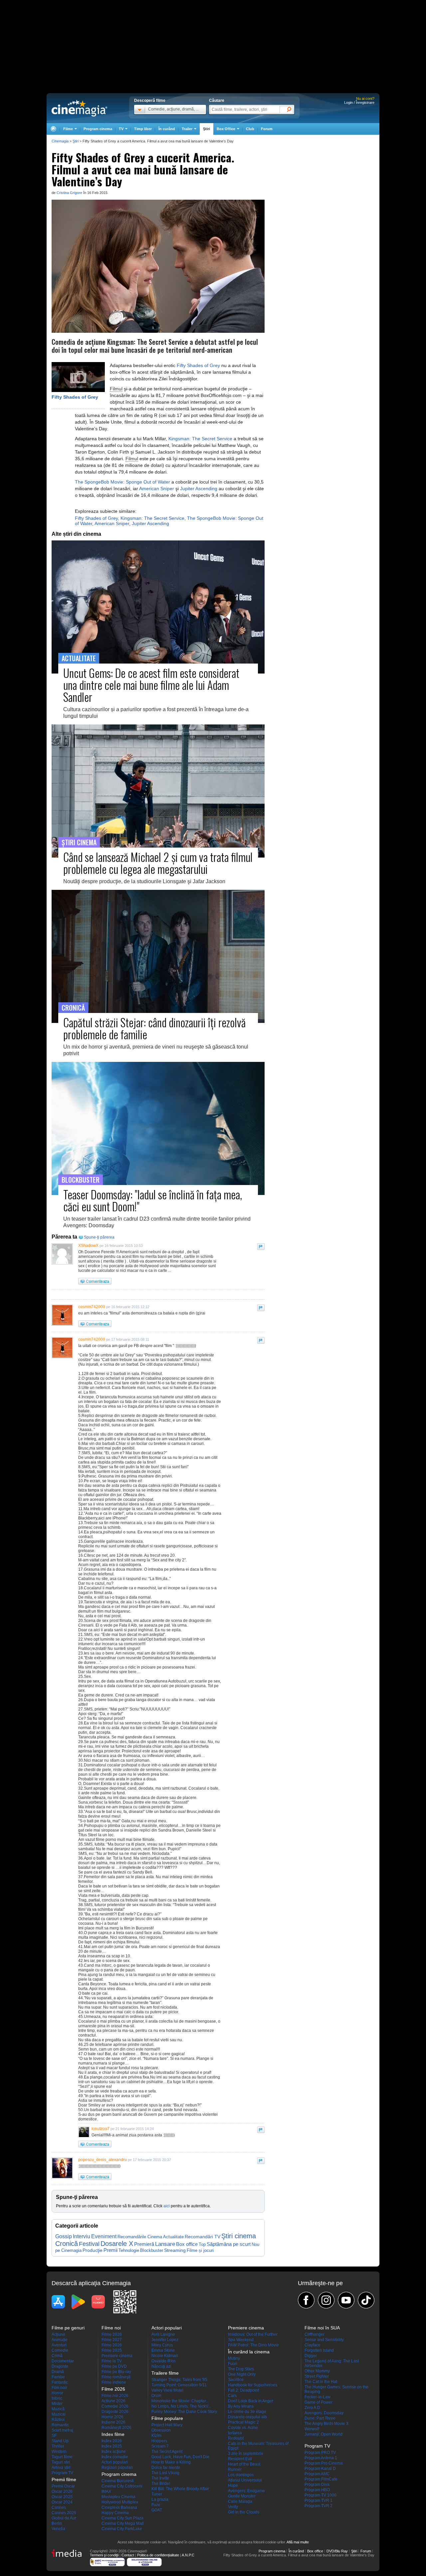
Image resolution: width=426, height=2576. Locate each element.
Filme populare (167, 2418)
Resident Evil (240, 2459)
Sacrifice (236, 2380)
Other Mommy (317, 2371)
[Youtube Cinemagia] (346, 2300)
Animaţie (60, 2340)
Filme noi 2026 (115, 2396)
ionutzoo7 (101, 2129)
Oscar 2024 (62, 2502)
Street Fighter (317, 2376)
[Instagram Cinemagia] (326, 2300)
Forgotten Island (319, 2350)
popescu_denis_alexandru (103, 2160)
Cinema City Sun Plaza (122, 2518)
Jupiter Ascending (199, 489)
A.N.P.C (188, 2555)
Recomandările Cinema (140, 2237)
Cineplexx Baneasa (119, 2507)
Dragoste (60, 2366)
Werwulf (312, 2429)
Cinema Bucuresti (118, 2481)
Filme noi (111, 2328)
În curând (167, 129)
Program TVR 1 (319, 2500)
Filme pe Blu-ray (116, 2372)
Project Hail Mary (167, 2425)
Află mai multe (298, 2542)
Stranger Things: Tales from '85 (179, 2380)
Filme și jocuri (200, 2251)
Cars (232, 2396)
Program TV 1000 (320, 2495)
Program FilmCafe (321, 2479)
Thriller (58, 2446)
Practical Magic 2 (243, 2422)
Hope (233, 2485)
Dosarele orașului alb (247, 2417)
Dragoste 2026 (115, 2412)
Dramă (58, 2372)
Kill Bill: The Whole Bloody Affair (180, 2489)
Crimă (57, 2356)
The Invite (160, 2478)
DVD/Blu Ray (337, 2551)
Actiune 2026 (113, 2401)
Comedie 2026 (115, 2406)
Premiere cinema (117, 2356)
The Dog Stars (241, 2369)
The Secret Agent (167, 2452)
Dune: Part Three (320, 2418)
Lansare (165, 2244)
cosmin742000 (92, 1307)
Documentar (63, 2361)
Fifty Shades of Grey (75, 397)
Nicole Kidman (165, 2356)
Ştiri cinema (239, 2236)
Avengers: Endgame (246, 2491)
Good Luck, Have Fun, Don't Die (180, 2457)
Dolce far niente (166, 2468)
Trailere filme (165, 2373)
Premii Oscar (63, 2486)
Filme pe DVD (114, 2366)
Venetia (58, 2529)
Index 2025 (112, 2446)
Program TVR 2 (319, 2506)
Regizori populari (117, 2468)
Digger (311, 2356)
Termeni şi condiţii (104, 2555)
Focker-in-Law (318, 2397)
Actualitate (173, 2237)
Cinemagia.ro (79, 108)
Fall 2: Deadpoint (243, 2390)
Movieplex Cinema (118, 2497)
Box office (187, 2244)
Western (59, 2452)
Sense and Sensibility (324, 2340)
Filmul (116, 389)
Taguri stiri (61, 2462)
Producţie (93, 2250)
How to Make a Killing (171, 2462)
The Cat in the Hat (321, 2382)
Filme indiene (114, 2382)
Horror (57, 2393)
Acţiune (58, 2334)
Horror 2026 (112, 2417)
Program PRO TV (320, 2453)
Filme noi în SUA (322, 2328)
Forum (267, 129)
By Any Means (241, 2406)
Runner (235, 2470)
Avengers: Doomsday (324, 2413)
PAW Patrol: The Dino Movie (253, 2345)
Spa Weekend (241, 2340)
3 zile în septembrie (246, 2454)
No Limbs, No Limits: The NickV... (181, 2406)
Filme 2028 (112, 2334)
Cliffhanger (315, 2334)
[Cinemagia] (53, 129)
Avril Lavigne (163, 2334)
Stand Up (60, 2441)
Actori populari (115, 2462)
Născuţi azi (161, 2366)
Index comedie (115, 2457)
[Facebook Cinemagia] (306, 2300)
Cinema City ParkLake (122, 2529)
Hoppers (159, 2441)
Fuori (233, 2364)
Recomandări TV (203, 2237)
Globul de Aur (64, 2518)
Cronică (67, 2244)
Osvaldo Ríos (164, 2361)
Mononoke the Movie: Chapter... (180, 2401)
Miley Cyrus (162, 2345)
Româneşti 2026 (116, 2428)
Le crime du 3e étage (247, 2412)
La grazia (160, 2499)
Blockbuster (152, 2250)
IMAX (106, 2491)
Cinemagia (60, 141)
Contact (128, 2555)
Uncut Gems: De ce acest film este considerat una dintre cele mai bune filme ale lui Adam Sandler (151, 685)
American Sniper (157, 489)
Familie (58, 2377)
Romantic (60, 2425)
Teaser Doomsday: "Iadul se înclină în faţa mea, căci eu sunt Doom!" (153, 1200)
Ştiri (207, 129)
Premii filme (64, 2479)
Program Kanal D (320, 2469)
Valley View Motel (167, 2390)
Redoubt (236, 2438)
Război (58, 2420)
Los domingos (241, 2475)
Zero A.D (312, 2408)
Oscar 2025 (62, 2497)
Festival (89, 2244)
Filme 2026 (112, 2345)
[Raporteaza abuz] (261, 1247)
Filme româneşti (116, 2377)
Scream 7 (160, 2446)
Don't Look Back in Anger (251, 2401)
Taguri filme (62, 2457)
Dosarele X (117, 2244)
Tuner (157, 2494)
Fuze (156, 2505)
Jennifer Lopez (165, 2340)
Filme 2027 (112, 2340)
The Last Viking (165, 2473)
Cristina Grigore (69, 193)
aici (167, 2206)
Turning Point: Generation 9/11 (179, 2385)
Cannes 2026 (64, 2513)
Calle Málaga (240, 2501)
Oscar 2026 (62, 2491)
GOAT (157, 2510)
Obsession (161, 2430)
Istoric (57, 2398)
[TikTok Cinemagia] (366, 2300)
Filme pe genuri (68, 2328)
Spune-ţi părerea (99, 1237)
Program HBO (317, 2490)
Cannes (59, 2507)
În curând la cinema (249, 2352)
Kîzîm (156, 2436)
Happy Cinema (115, 2513)
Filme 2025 (112, 2350)
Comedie (60, 2350)
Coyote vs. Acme (243, 2428)
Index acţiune (114, 2452)
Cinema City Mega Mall (123, 2523)
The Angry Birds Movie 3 (326, 2424)
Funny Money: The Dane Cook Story (184, 2412)
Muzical (59, 2414)
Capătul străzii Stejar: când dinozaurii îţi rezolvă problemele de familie (154, 1028)
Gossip (64, 2236)
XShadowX (88, 1246)
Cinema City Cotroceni (122, 2486)
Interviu (82, 2236)
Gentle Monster (242, 2496)
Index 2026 (112, 2441)
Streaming (175, 2250)
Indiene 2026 (113, 2422)
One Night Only (242, 2374)
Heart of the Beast (244, 2464)
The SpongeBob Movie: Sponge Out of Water (122, 482)
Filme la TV (112, 2361)
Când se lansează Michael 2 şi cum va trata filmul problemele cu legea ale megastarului (158, 863)
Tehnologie (129, 2250)
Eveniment (104, 2236)
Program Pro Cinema (324, 2463)
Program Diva (317, 2484)
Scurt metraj (62, 2430)
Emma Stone (163, 2350)
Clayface (313, 2345)
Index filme (113, 2434)
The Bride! (161, 2483)
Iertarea (235, 2433)
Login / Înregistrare (359, 102)
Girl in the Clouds (244, 2512)
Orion (156, 2396)
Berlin (57, 2523)
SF (54, 2436)
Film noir (59, 2388)
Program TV (62, 2473)
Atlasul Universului (245, 2480)
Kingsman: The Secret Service (200, 439)
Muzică (58, 2409)
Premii (110, 2250)
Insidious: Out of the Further (253, 2334)
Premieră (144, 2244)
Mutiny (234, 2358)
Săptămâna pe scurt (229, 2244)
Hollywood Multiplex (120, 2502)
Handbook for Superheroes (253, 2385)
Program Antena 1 (321, 2458)
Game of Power (319, 2402)
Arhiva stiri (61, 2468)
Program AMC (317, 2474)
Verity (233, 2507)
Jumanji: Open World (323, 2434)
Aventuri (59, 2345)
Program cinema (98, 129)
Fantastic (60, 2382)
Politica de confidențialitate (158, 2555)
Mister (57, 2404)
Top (202, 2244)
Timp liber (143, 129)
